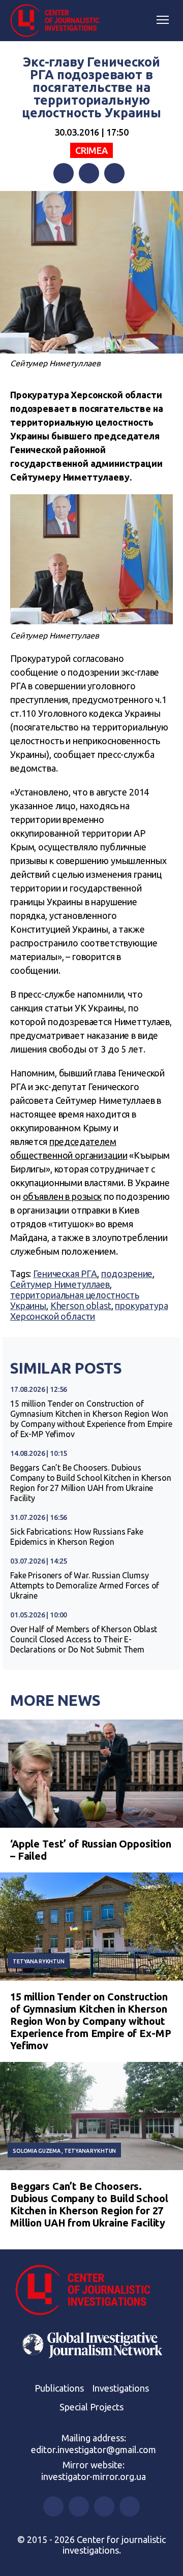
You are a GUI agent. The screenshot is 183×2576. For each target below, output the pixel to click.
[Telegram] (114, 173)
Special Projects (91, 2407)
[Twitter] (89, 173)
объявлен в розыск (62, 1196)
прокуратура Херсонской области (89, 1311)
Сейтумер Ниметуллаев (60, 1284)
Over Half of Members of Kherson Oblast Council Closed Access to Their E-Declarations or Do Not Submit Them (84, 1639)
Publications (59, 2388)
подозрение (127, 1274)
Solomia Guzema (37, 2151)
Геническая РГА (65, 1274)
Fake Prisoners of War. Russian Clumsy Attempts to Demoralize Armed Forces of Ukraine (85, 1585)
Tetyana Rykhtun (39, 1961)
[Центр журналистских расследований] (58, 21)
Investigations (120, 2388)
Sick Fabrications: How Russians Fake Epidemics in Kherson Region (77, 1537)
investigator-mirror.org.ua (94, 2476)
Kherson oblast (81, 1306)
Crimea (91, 150)
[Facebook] (64, 173)
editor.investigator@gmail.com (94, 2450)
